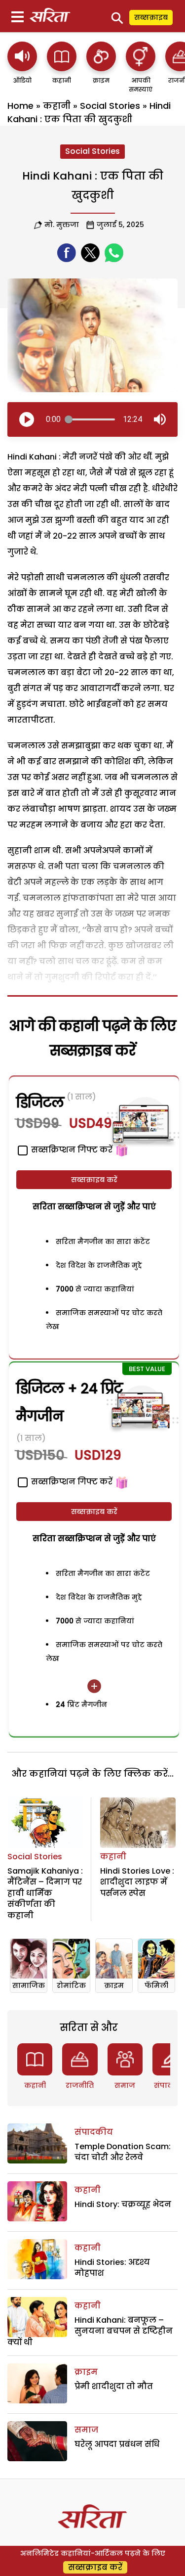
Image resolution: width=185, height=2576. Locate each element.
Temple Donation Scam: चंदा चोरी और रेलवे (123, 2152)
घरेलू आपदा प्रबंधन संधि (117, 2444)
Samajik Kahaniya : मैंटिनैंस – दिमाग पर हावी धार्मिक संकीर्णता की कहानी (45, 1893)
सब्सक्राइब (151, 17)
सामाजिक (29, 1985)
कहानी (57, 106)
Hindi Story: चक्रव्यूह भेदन (123, 2204)
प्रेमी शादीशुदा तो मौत (114, 2386)
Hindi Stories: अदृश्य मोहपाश (112, 2268)
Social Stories (110, 106)
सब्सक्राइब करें (94, 1180)
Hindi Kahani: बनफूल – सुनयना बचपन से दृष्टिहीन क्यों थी (90, 2331)
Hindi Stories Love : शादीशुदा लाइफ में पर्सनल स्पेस (137, 1882)
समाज (125, 2085)
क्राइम (114, 1985)
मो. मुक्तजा (62, 225)
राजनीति (80, 2085)
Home (20, 106)
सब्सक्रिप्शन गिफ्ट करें (71, 1482)
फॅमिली (156, 1985)
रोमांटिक (71, 1985)
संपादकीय (94, 2132)
